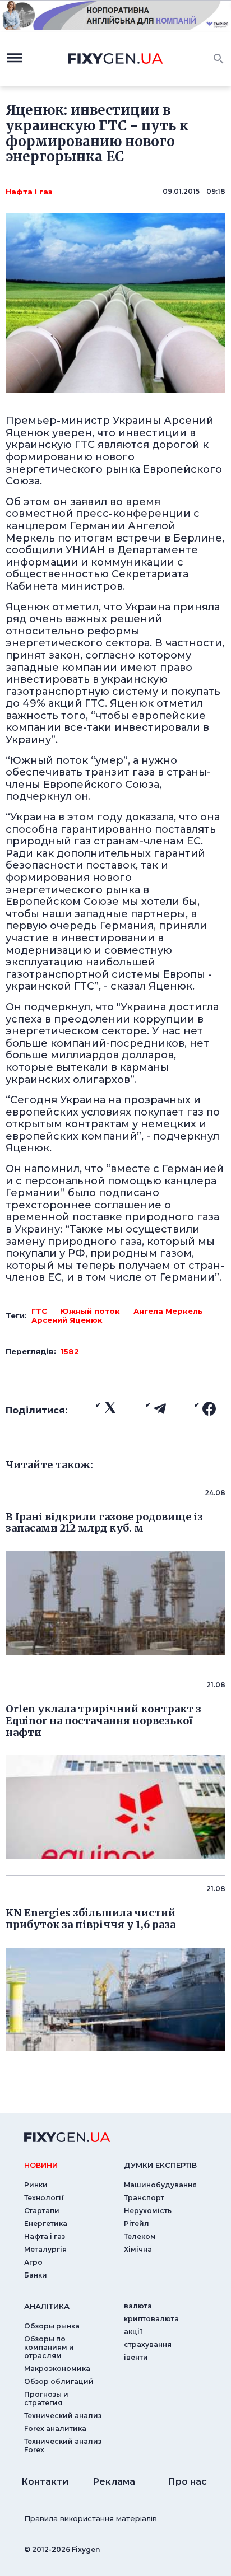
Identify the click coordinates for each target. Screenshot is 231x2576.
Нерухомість (148, 2211)
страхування (148, 2344)
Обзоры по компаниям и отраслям (49, 2347)
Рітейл (137, 2223)
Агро (33, 2262)
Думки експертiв (160, 2165)
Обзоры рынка (52, 2326)
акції (133, 2332)
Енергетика (46, 2223)
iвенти (136, 2357)
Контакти (45, 2482)
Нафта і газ (29, 192)
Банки (36, 2275)
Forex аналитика (55, 2428)
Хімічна (138, 2249)
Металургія (45, 2249)
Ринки (36, 2185)
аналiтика (47, 2306)
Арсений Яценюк (67, 1320)
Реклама (114, 2482)
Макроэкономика (57, 2369)
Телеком (140, 2236)
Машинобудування (160, 2185)
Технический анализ (63, 2416)
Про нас (187, 2482)
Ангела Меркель (168, 1311)
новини (41, 2165)
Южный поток (90, 1311)
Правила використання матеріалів (91, 2518)
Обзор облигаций (59, 2381)
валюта (138, 2306)
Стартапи (42, 2211)
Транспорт (144, 2198)
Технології (44, 2198)
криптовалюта (151, 2319)
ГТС (39, 1311)
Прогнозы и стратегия (46, 2398)
